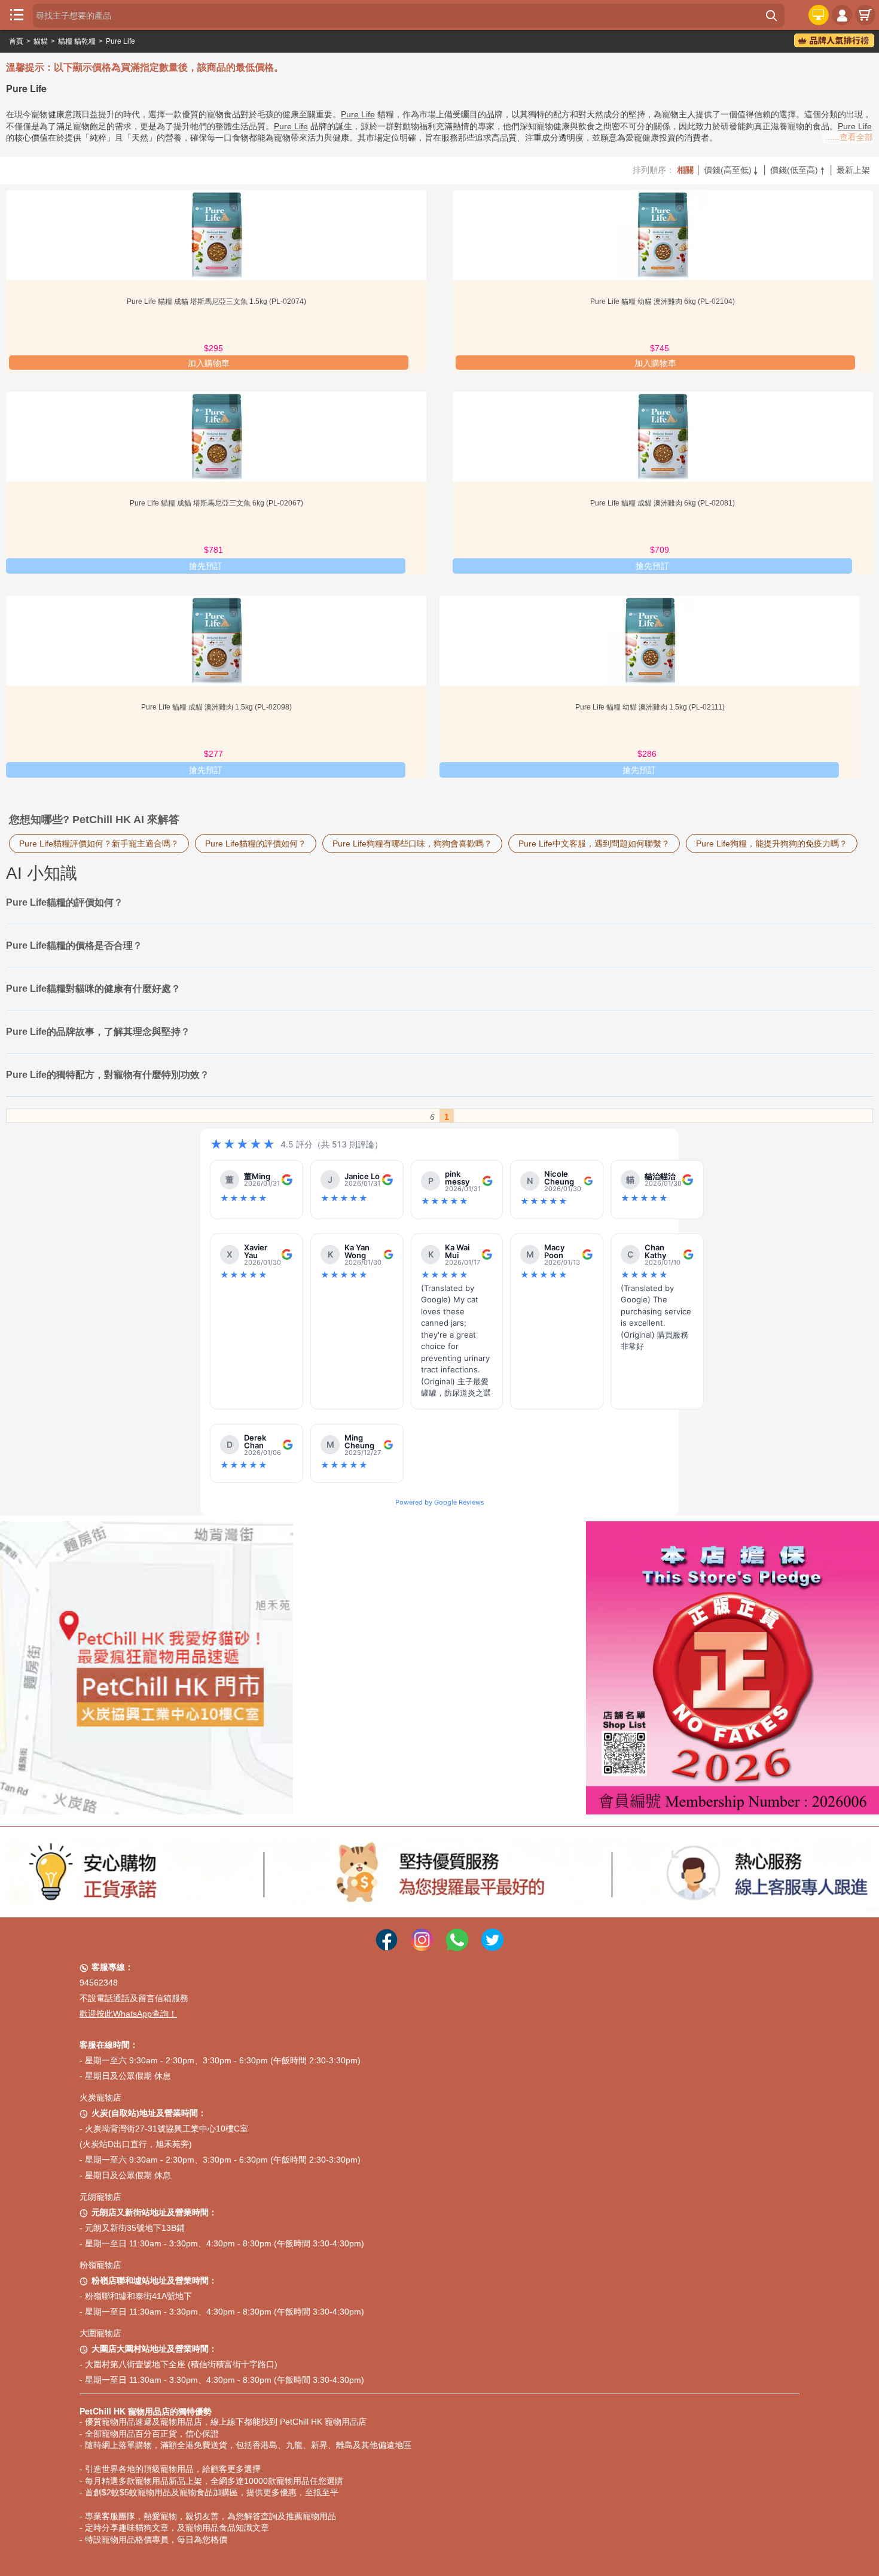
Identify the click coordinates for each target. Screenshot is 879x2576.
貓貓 (41, 41)
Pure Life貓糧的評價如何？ (256, 844)
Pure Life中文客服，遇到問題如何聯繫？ (594, 844)
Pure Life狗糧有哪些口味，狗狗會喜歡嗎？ (412, 844)
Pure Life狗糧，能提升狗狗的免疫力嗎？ (772, 844)
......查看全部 (849, 137)
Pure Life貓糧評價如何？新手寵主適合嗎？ (99, 844)
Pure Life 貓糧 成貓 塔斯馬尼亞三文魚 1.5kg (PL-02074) (216, 302)
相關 (685, 170)
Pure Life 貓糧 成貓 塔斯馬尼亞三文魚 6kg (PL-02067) (216, 503)
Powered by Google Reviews (440, 1502)
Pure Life (120, 41)
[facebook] (387, 1931)
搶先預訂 (206, 566)
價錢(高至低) (732, 170)
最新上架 (853, 170)
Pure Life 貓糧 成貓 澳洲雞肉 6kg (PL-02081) (663, 503)
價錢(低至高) (798, 170)
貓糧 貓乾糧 (77, 41)
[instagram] (422, 1931)
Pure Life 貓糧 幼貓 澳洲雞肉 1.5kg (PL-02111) (650, 707)
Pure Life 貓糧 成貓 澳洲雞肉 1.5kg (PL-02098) (216, 707)
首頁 (16, 41)
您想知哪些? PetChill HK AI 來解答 (94, 820)
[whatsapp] (457, 1931)
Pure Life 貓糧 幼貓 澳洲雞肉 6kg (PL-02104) (663, 302)
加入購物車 (209, 363)
